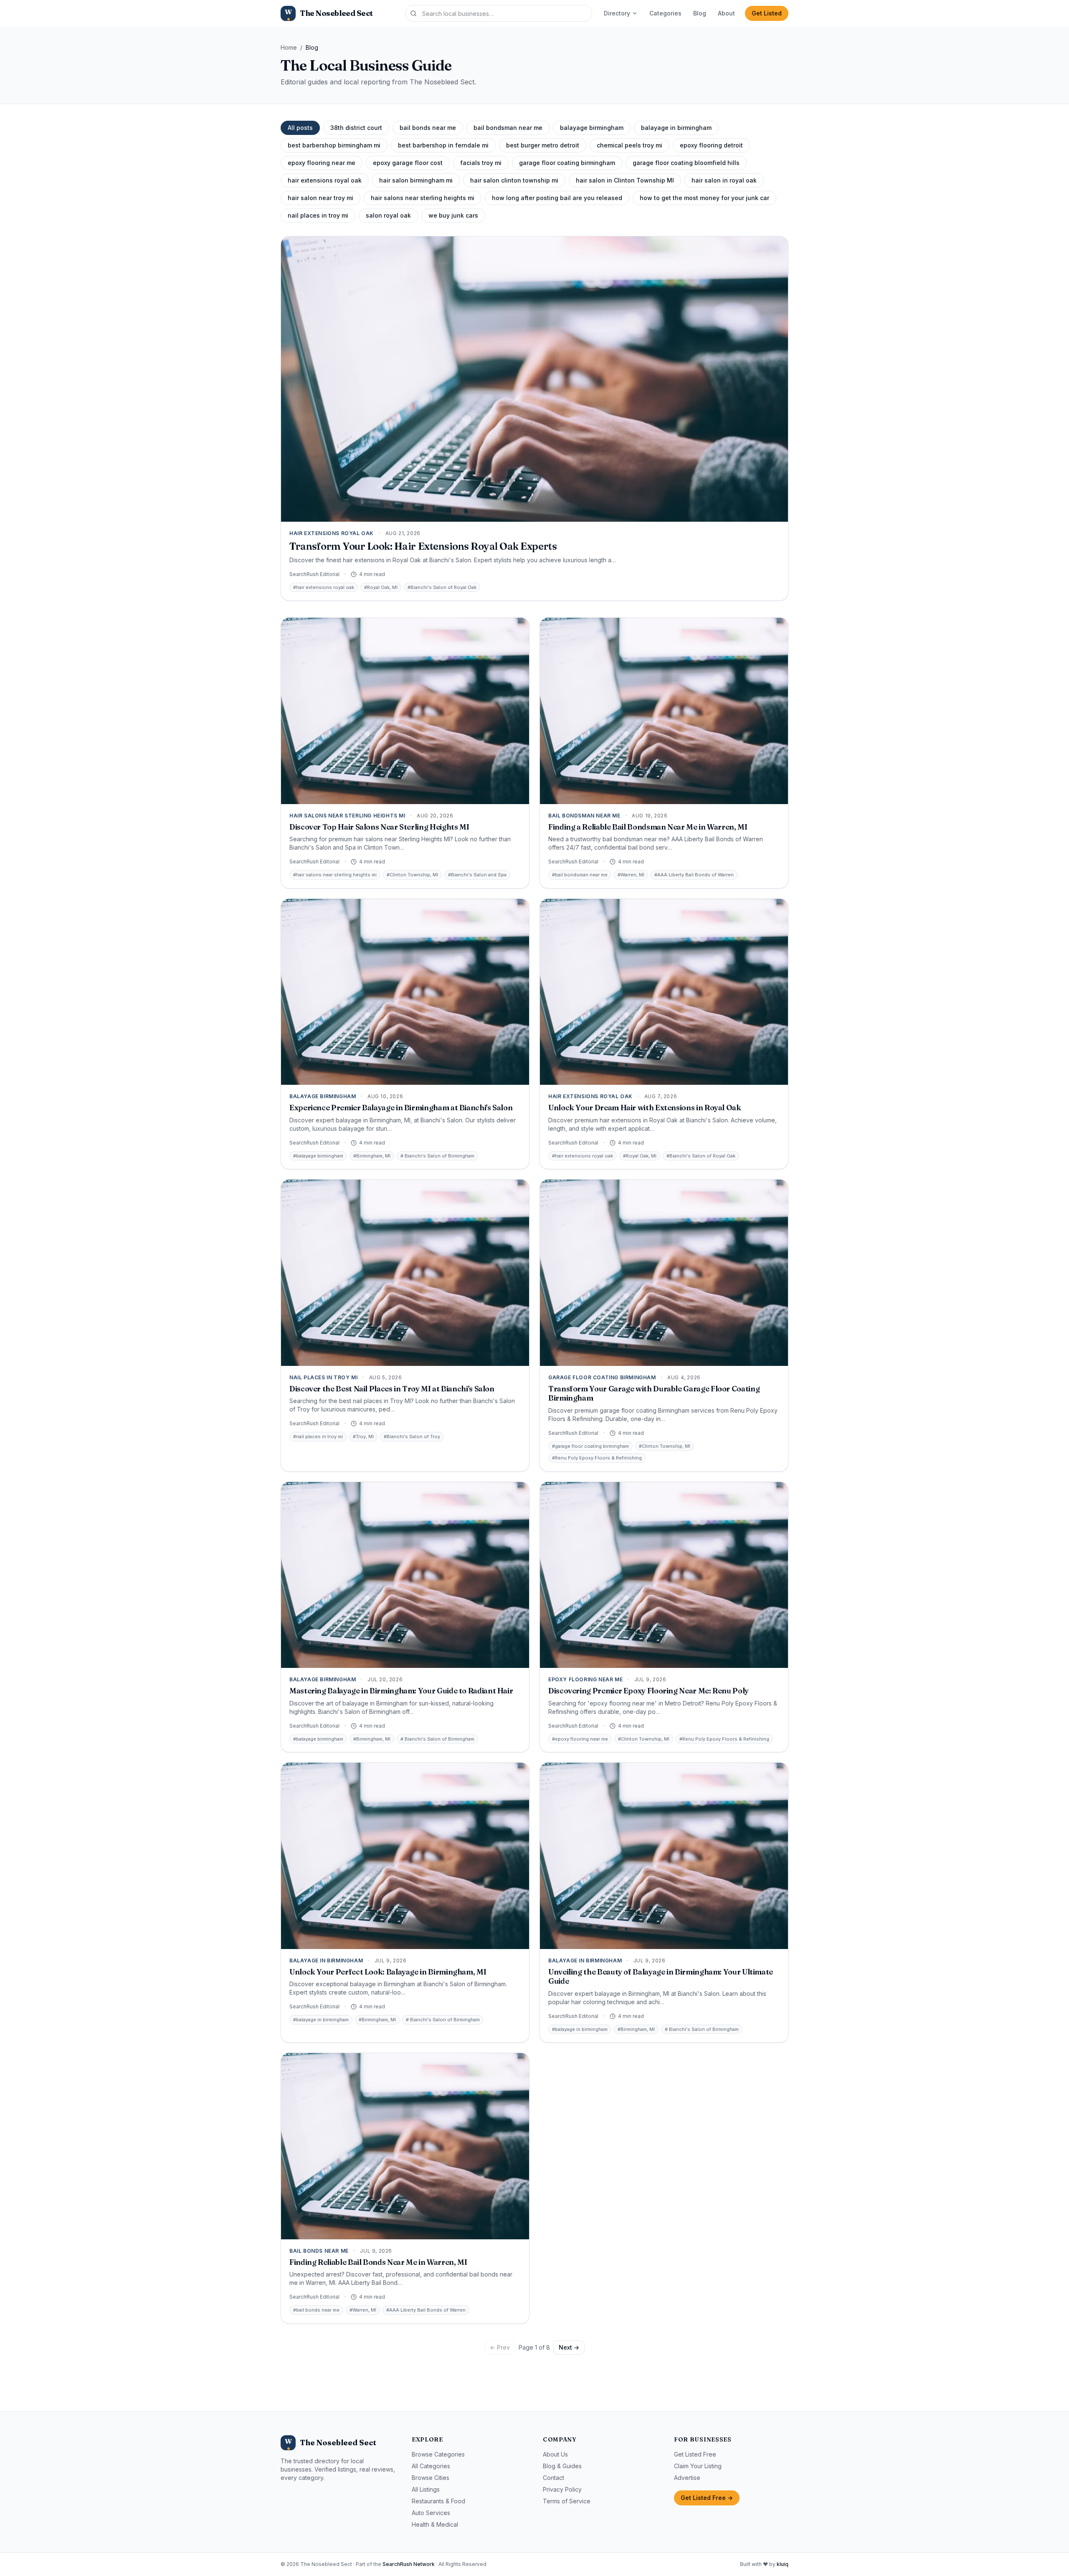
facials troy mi (481, 163)
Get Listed (767, 13)
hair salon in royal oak (724, 180)
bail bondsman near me (508, 128)
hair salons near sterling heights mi (423, 198)
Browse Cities (431, 2478)
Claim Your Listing (698, 2466)
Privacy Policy (562, 2489)
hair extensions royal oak (325, 180)
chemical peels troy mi (629, 145)
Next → (569, 2347)
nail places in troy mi (318, 215)
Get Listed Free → (707, 2498)
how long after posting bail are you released (557, 198)
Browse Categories (438, 2454)
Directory (617, 13)
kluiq (783, 2564)
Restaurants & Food (438, 2501)
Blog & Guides (562, 2466)
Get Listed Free (695, 2454)
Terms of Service (567, 2501)
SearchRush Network (409, 2564)
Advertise (687, 2478)
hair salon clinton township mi (514, 180)
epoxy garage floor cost (408, 163)
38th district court (356, 128)
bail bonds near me (428, 128)
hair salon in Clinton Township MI (625, 180)
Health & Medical (435, 2524)
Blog (700, 13)
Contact (553, 2478)
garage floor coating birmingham (567, 163)
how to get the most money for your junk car (704, 198)
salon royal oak (388, 215)
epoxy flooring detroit (711, 145)
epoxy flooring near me (322, 163)
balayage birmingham (592, 128)
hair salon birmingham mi (416, 180)
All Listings (426, 2489)
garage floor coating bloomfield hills (686, 163)
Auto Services (431, 2513)
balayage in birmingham (676, 128)
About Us (555, 2454)
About (726, 13)
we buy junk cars (453, 215)
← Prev (500, 2347)
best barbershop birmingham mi (334, 145)
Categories (665, 13)
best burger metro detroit (543, 145)
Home (289, 47)
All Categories (431, 2466)
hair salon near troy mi (320, 198)
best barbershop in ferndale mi (443, 145)
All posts (300, 128)
